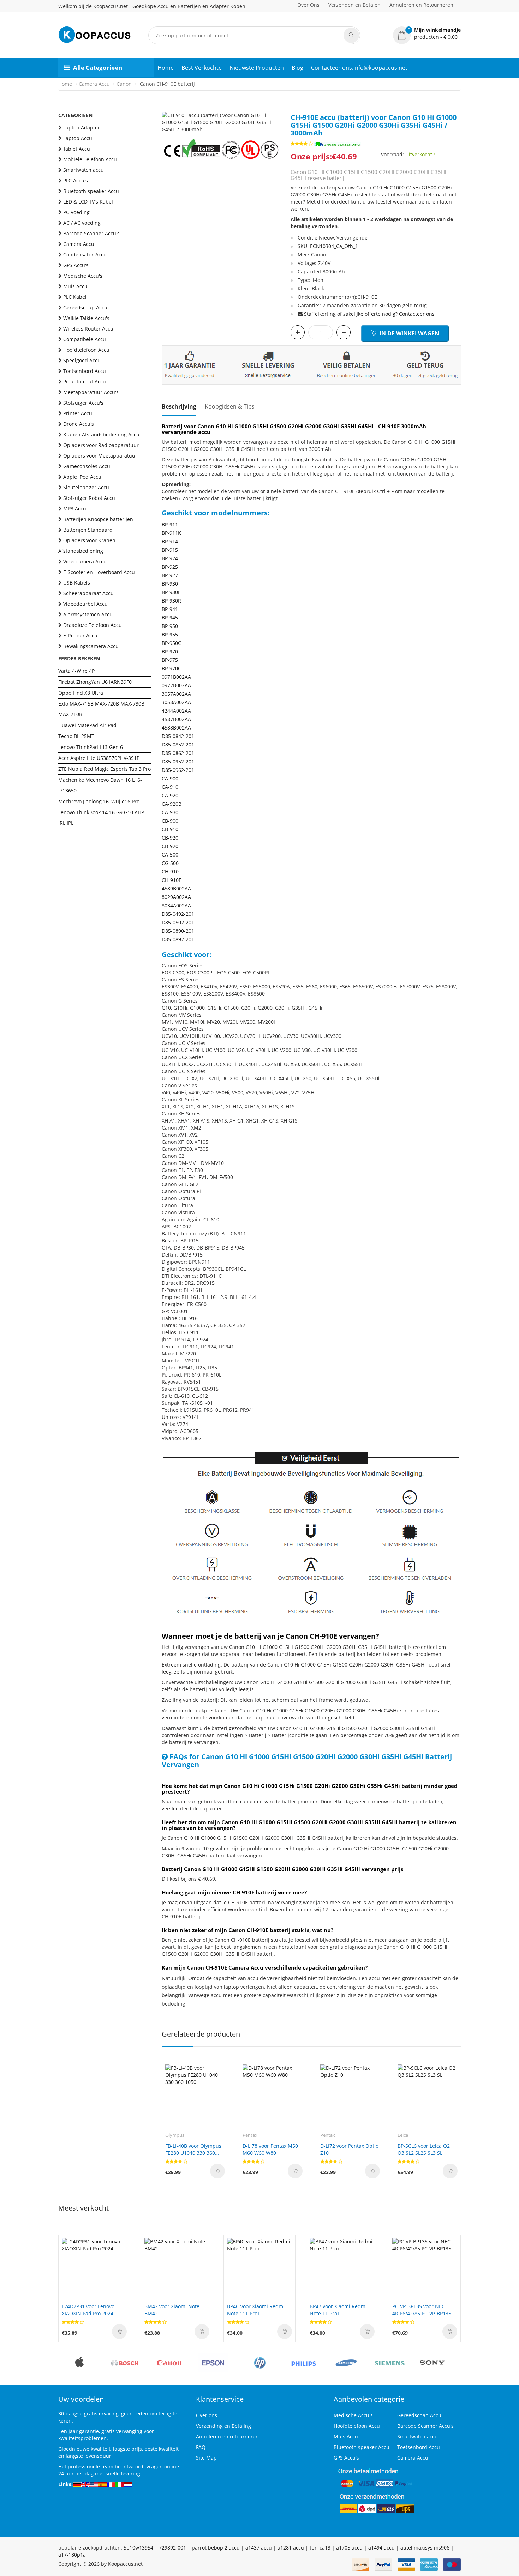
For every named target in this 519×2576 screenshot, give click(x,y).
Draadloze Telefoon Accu (93, 625)
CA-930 (170, 812)
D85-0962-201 (178, 770)
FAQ (201, 2447)
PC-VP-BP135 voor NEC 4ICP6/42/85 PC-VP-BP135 (422, 2310)
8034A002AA (176, 905)
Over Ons (308, 5)
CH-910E (172, 880)
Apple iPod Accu (82, 477)
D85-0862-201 (178, 753)
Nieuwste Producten (257, 68)
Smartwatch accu (83, 170)
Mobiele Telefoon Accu (90, 159)
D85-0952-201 (178, 761)
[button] (427, 34)
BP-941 (170, 609)
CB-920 (170, 838)
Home (166, 68)
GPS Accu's (76, 265)
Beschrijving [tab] (179, 406)
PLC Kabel (75, 297)
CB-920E (171, 846)
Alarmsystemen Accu (88, 614)
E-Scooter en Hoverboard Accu (99, 572)
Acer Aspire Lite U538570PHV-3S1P (99, 758)
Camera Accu (94, 84)
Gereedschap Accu (85, 307)
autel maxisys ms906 (425, 2548)
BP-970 (170, 651)
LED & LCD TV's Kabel (88, 202)
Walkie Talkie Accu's (86, 318)
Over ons (207, 2415)
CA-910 (170, 787)
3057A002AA (176, 694)
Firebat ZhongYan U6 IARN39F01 (96, 682)
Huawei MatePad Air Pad (87, 725)
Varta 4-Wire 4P (76, 671)
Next (275, 119)
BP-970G (172, 668)
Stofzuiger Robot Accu (89, 498)
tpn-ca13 (320, 2548)
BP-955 (170, 634)
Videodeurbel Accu (85, 604)
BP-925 (170, 567)
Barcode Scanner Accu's (91, 233)
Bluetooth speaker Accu (91, 191)
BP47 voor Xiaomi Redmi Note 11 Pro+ (338, 2310)
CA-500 (170, 855)
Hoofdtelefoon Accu (86, 350)
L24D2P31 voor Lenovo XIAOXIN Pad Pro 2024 (88, 2310)
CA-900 (170, 778)
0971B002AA (176, 677)
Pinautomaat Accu (85, 382)
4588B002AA (176, 728)
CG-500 (170, 863)
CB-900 (170, 821)
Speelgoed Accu (82, 360)
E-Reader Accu (80, 636)
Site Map (206, 2458)
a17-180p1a (72, 2555)
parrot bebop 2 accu (216, 2548)
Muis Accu (75, 286)
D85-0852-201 (178, 745)
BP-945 (170, 618)
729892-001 (172, 2548)
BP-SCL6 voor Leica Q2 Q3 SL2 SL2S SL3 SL (424, 2149)
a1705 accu (349, 2548)
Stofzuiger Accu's (83, 403)
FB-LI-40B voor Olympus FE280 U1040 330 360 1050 (193, 2149)
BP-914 (170, 541)
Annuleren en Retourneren (421, 5)
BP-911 (170, 524)
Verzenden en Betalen (354, 5)
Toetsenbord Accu (85, 371)
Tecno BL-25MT (76, 736)
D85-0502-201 (178, 922)
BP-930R (171, 601)
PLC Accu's (76, 180)
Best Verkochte (202, 68)
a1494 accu (381, 2548)
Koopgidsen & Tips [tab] (230, 406)
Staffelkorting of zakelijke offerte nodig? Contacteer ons (369, 314)
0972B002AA (176, 685)
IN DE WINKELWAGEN (409, 333)
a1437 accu (259, 2548)
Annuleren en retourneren (227, 2436)
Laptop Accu (78, 138)
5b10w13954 (138, 2548)
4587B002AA (176, 719)
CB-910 (170, 829)
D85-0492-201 (178, 914)
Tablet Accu (77, 149)
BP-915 (170, 550)
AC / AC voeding (82, 223)
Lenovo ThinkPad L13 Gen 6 (91, 747)
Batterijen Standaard (88, 530)
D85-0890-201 (178, 931)
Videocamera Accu (85, 561)
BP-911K (171, 533)
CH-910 (170, 872)
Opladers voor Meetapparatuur (100, 456)
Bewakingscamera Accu (91, 646)
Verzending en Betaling (223, 2426)
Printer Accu (78, 413)
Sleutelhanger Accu (86, 487)
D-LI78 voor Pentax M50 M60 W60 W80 (270, 2149)
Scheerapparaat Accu (88, 593)
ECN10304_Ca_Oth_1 (334, 246)
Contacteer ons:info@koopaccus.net (359, 68)
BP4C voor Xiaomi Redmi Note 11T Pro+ (256, 2310)
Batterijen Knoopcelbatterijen (98, 519)
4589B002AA (176, 888)
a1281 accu (291, 2548)
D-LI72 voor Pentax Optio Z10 (349, 2149)
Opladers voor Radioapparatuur (101, 445)
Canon (124, 84)
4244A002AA (176, 711)
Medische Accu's (83, 276)
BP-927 (170, 575)
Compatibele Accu (85, 339)
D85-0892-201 (178, 939)
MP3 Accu (75, 509)
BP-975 (170, 660)
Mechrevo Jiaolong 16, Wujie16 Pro (99, 801)
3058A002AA (176, 702)
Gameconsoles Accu (87, 466)
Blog (297, 68)
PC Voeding (76, 212)
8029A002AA (176, 897)
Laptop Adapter (82, 128)
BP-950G (172, 643)
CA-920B (172, 804)
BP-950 (170, 626)
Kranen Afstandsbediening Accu (101, 434)
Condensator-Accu (85, 255)
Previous (167, 119)
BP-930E (171, 592)
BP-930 (170, 584)
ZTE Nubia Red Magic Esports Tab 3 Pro (105, 769)
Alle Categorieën (98, 68)
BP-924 (170, 558)
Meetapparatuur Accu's (91, 392)
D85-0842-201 (178, 736)
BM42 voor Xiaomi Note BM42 (172, 2310)
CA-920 (170, 795)
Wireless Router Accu (88, 329)
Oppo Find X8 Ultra (81, 693)
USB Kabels (77, 583)
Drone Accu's (79, 424)
